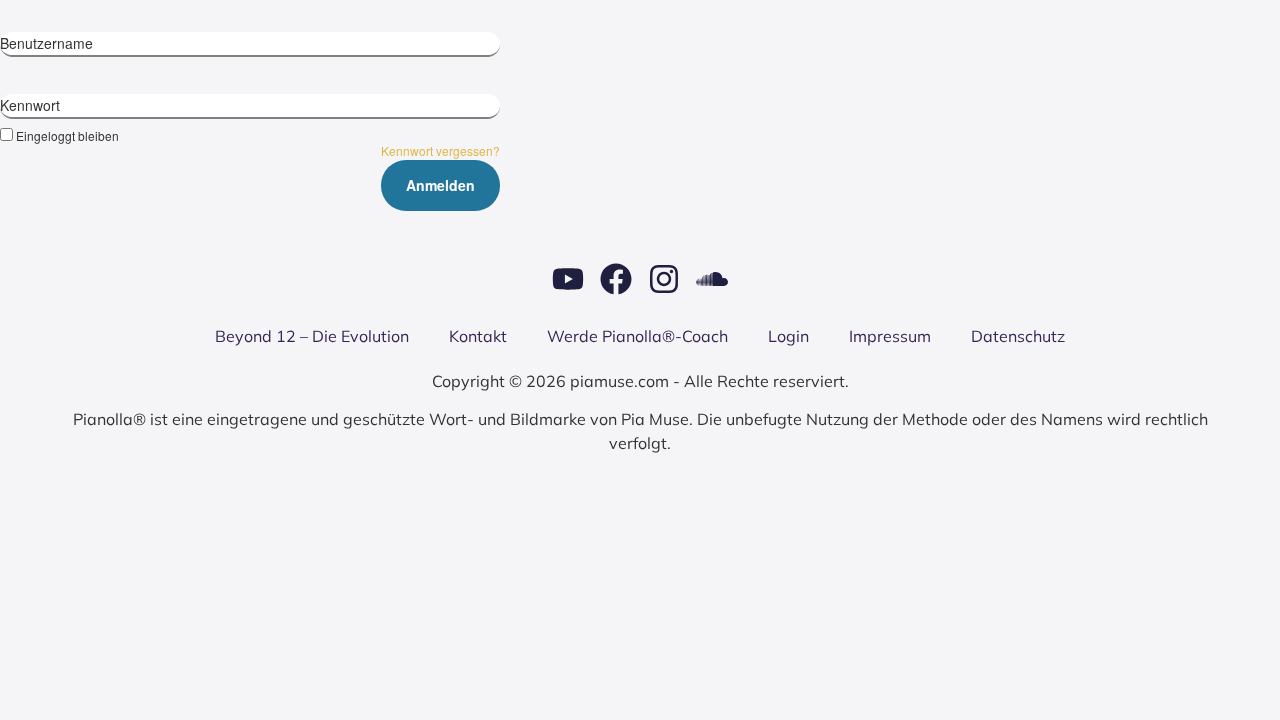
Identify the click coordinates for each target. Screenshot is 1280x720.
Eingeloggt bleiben (67, 135)
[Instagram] (664, 279)
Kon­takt (478, 336)
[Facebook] (616, 279)
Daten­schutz (1018, 336)
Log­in (788, 336)
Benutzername (46, 43)
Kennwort (30, 105)
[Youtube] (568, 279)
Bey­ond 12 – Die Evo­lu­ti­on (312, 336)
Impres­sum (890, 336)
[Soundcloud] (712, 279)
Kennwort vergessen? (440, 150)
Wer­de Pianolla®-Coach (637, 336)
